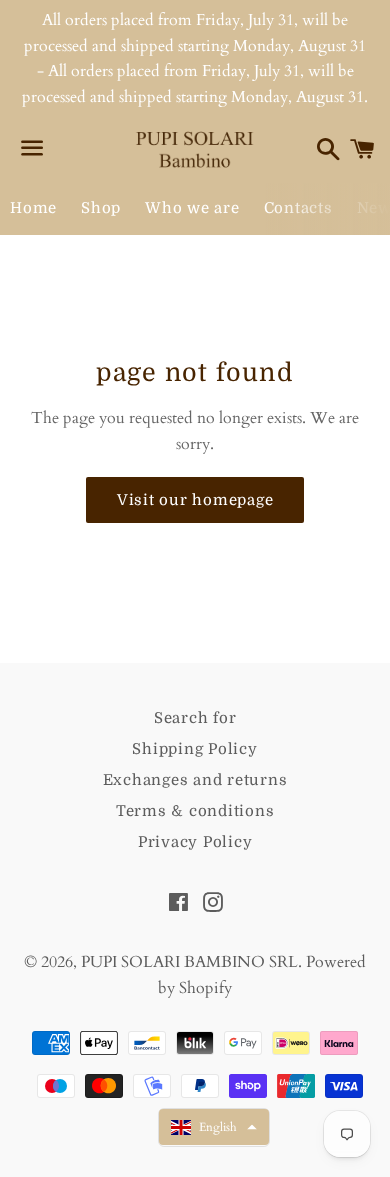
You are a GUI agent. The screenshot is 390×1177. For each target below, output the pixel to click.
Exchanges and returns (195, 780)
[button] (214, 1127)
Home (33, 208)
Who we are (192, 208)
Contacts (298, 208)
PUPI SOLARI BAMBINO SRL (189, 962)
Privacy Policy (195, 842)
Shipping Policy (194, 749)
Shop (101, 208)
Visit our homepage (195, 500)
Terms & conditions (195, 811)
